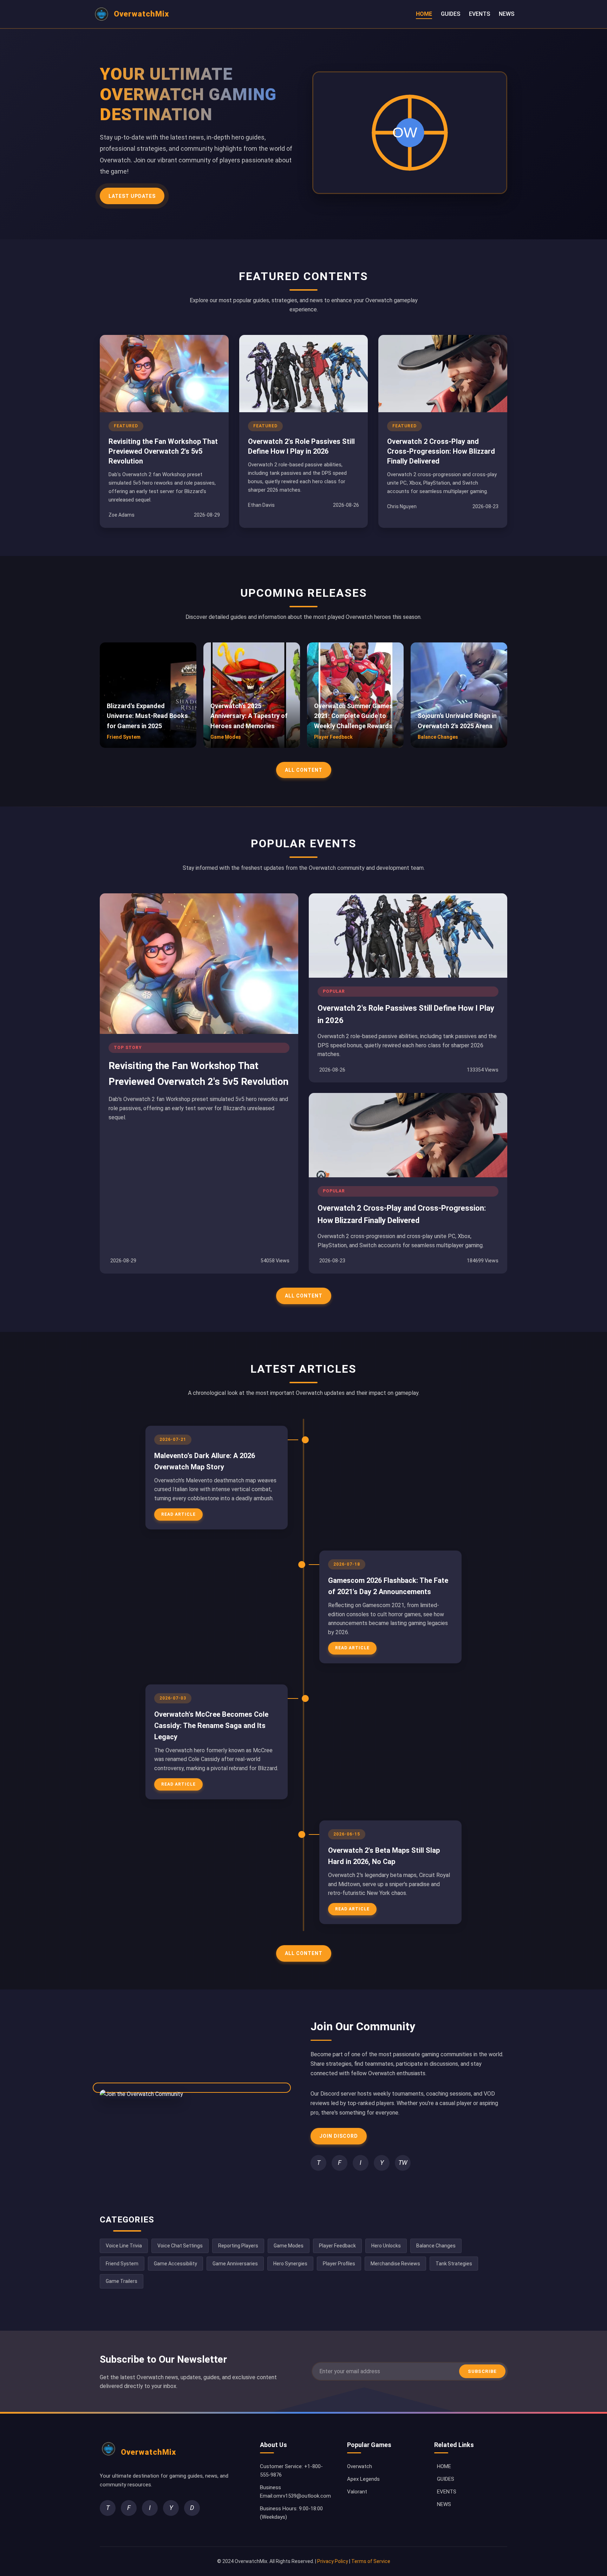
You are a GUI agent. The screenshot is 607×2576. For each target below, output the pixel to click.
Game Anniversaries (235, 2264)
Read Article (178, 1514)
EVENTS (479, 14)
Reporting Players (238, 2246)
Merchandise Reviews (395, 2264)
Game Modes (289, 2246)
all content (304, 770)
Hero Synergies (290, 2264)
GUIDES (451, 14)
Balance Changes (436, 2246)
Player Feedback (337, 2246)
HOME (424, 14)
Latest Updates (132, 196)
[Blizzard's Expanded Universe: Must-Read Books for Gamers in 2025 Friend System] (148, 746)
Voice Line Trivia (124, 2246)
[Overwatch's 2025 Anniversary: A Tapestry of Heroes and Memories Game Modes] (252, 746)
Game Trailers (122, 2281)
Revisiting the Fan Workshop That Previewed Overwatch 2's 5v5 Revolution (163, 451)
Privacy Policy (333, 2561)
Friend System (122, 2264)
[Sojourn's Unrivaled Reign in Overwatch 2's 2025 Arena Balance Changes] (459, 746)
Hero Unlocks (386, 2246)
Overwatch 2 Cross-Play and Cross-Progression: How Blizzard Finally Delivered (441, 451)
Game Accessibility (175, 2264)
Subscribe (482, 2371)
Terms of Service (371, 2561)
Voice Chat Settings (180, 2246)
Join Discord (339, 2136)
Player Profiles (339, 2264)
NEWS (507, 14)
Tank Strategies (454, 2264)
